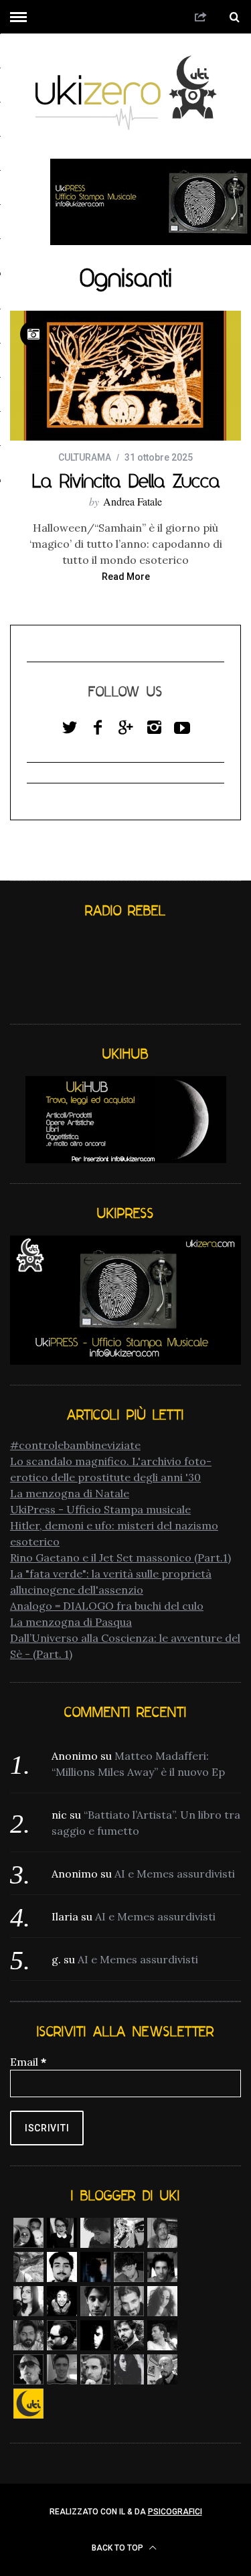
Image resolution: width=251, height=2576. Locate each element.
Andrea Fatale (133, 501)
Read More (126, 577)
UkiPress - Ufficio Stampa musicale (100, 1509)
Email (28, 2062)
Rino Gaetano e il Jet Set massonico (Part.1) (120, 1558)
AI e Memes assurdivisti (175, 1874)
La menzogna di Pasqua (71, 1622)
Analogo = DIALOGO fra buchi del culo (107, 1606)
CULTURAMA (85, 457)
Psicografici (175, 2512)
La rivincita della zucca (126, 481)
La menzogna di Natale (70, 1493)
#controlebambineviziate (75, 1445)
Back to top (118, 2548)
